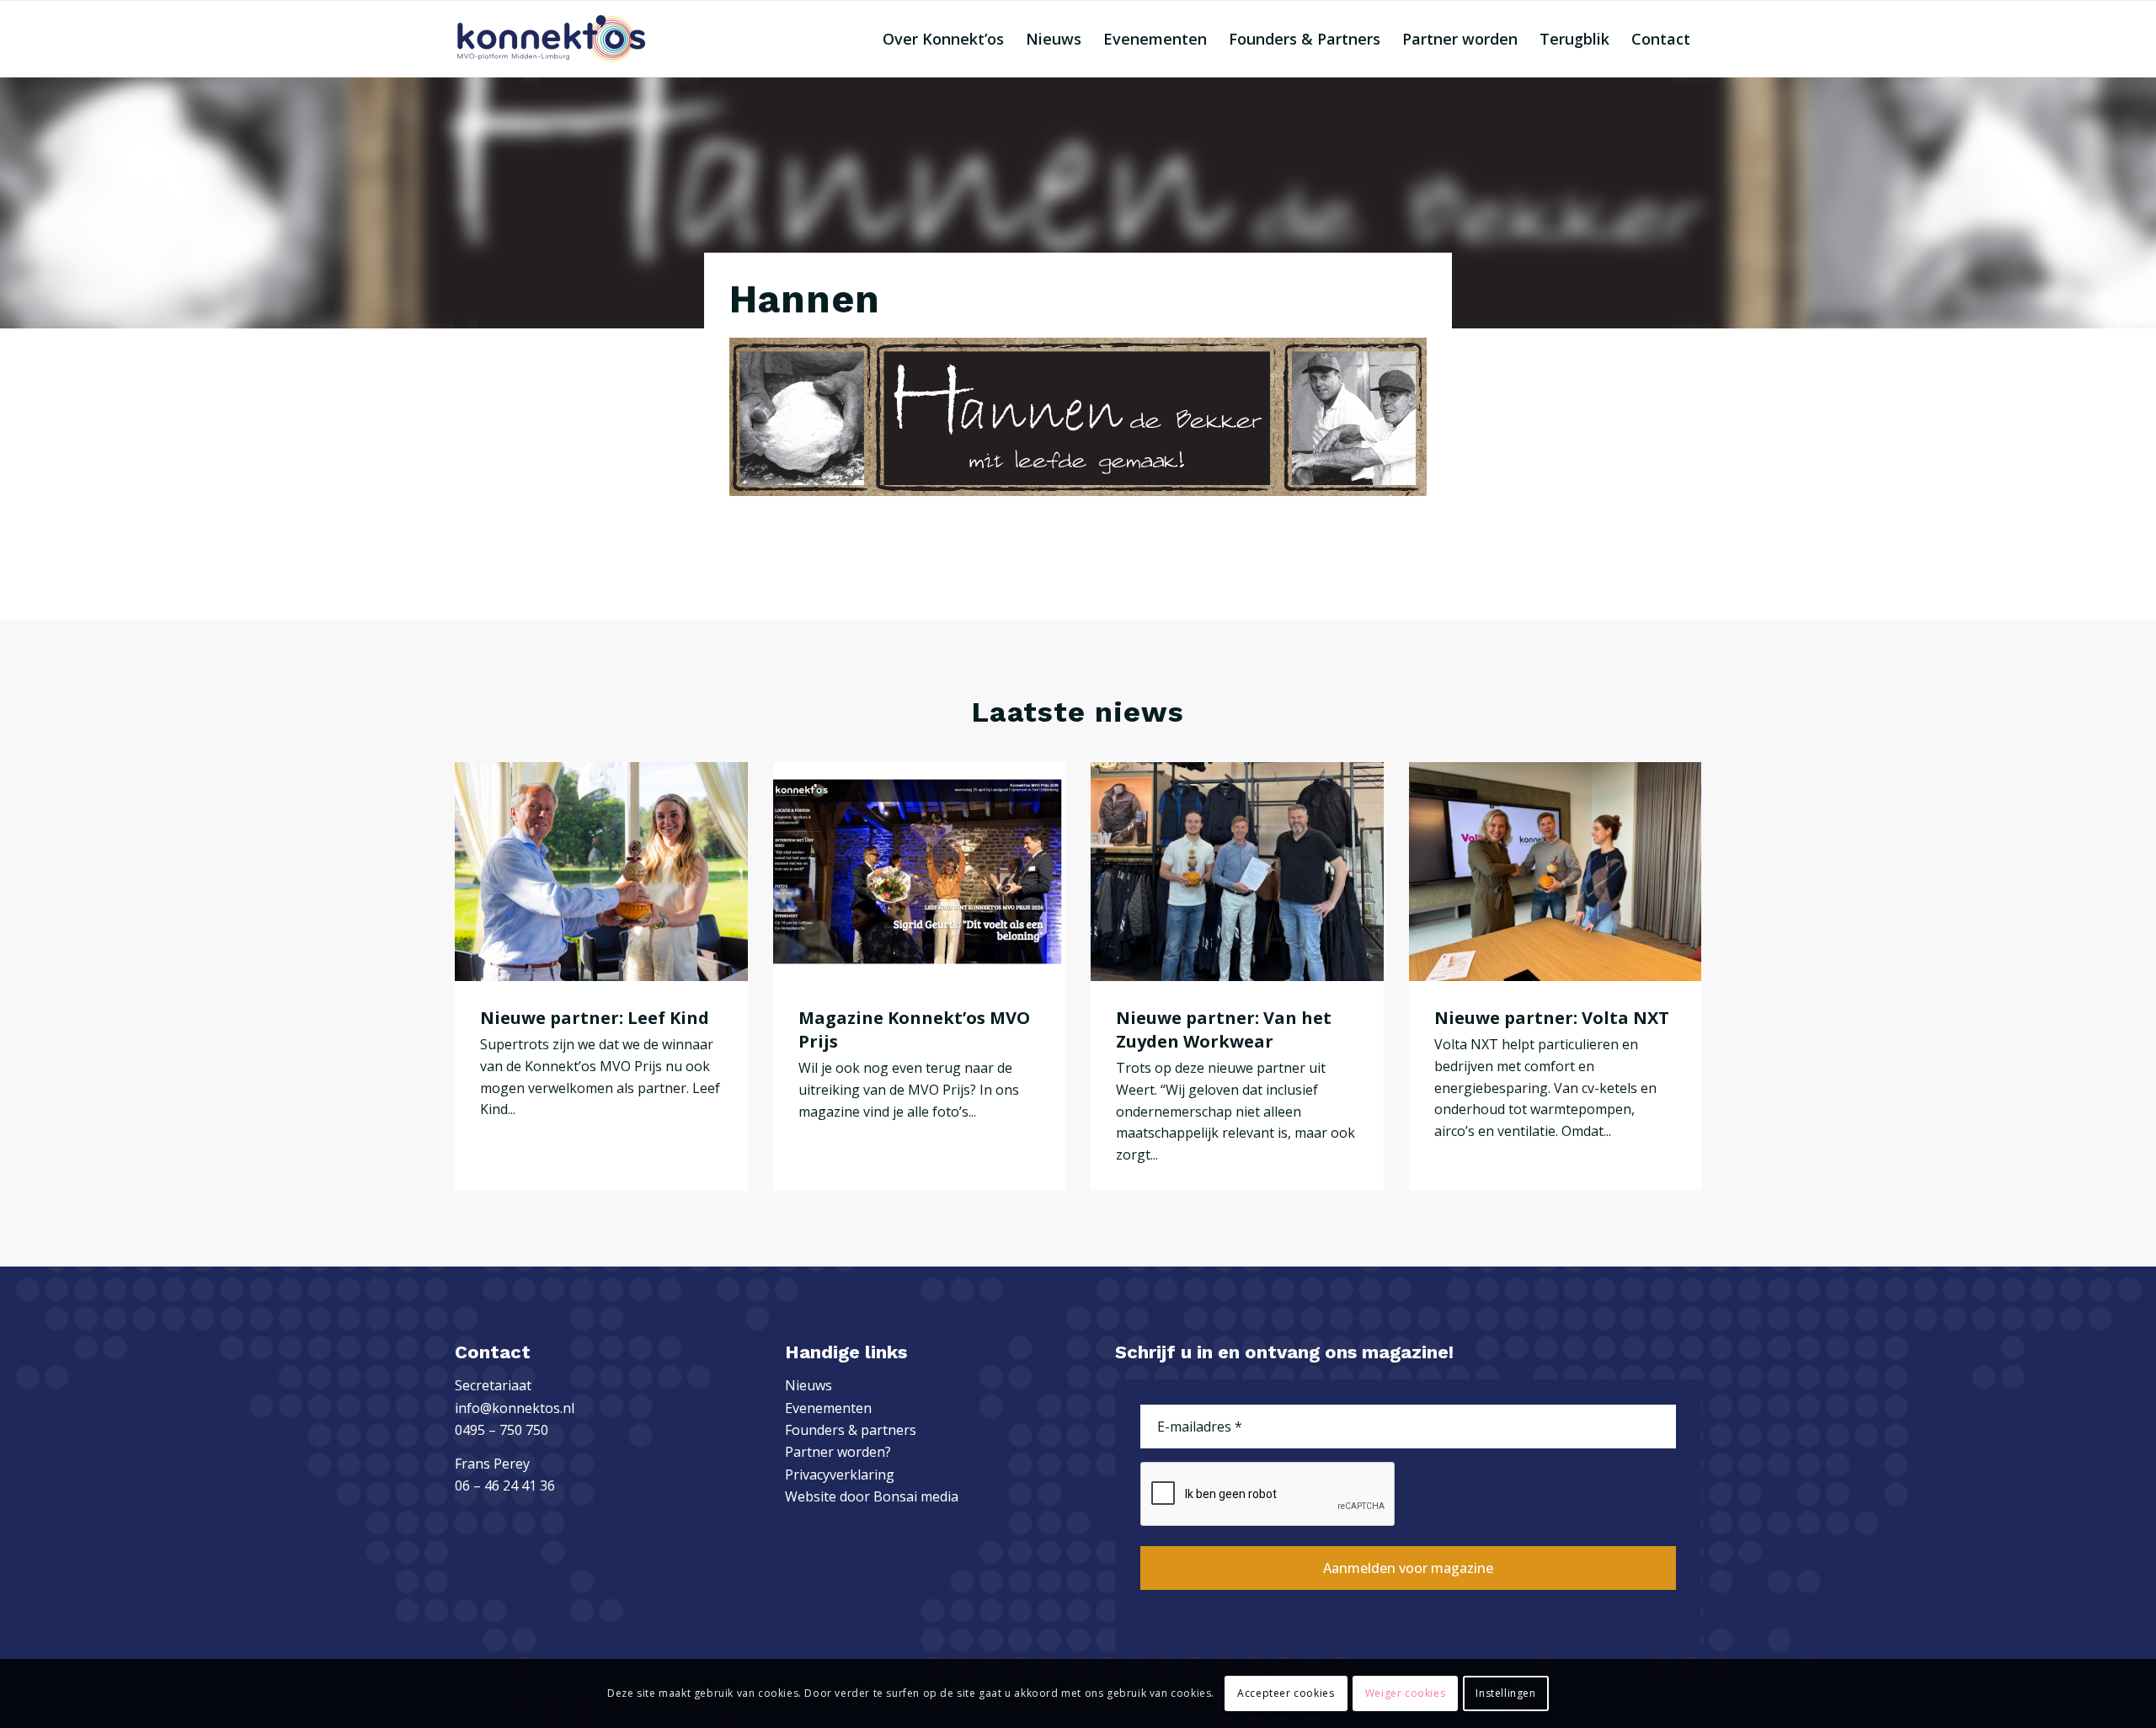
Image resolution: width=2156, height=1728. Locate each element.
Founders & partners (851, 1430)
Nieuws (808, 1385)
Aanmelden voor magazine (1408, 1568)
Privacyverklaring (840, 1475)
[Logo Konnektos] (551, 39)
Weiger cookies (1405, 1693)
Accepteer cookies (1286, 1693)
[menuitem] (943, 39)
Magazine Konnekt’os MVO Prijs (914, 1029)
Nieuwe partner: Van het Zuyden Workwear (1224, 1029)
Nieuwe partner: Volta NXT (1552, 1018)
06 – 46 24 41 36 (505, 1485)
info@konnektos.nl (515, 1408)
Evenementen (828, 1408)
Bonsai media (916, 1496)
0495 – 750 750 (502, 1430)
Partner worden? (838, 1452)
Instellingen (1505, 1693)
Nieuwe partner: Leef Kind (595, 1018)
